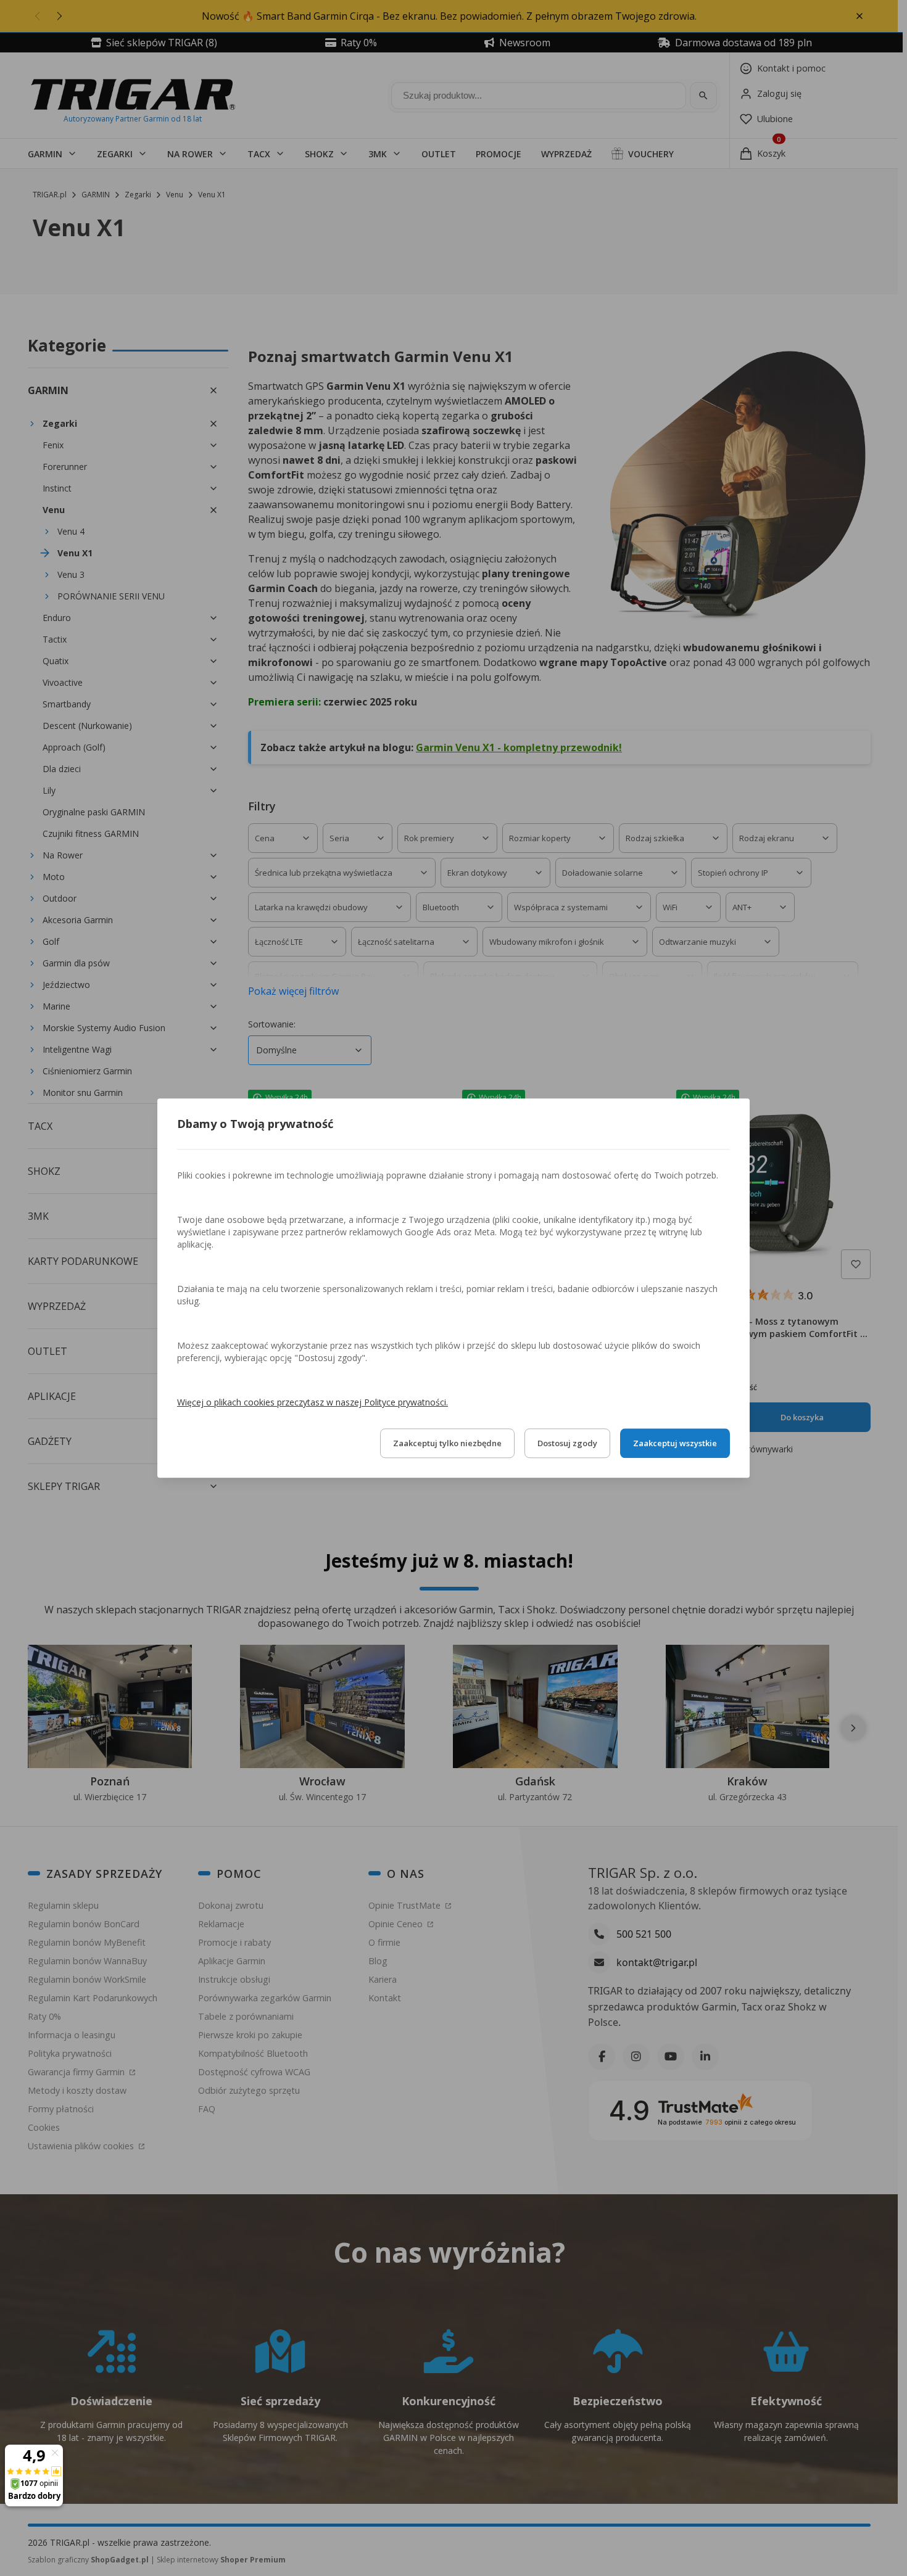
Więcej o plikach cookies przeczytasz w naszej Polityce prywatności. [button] (313, 1402)
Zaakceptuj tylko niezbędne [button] (447, 1443)
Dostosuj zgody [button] (567, 1443)
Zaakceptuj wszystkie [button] (675, 1443)
